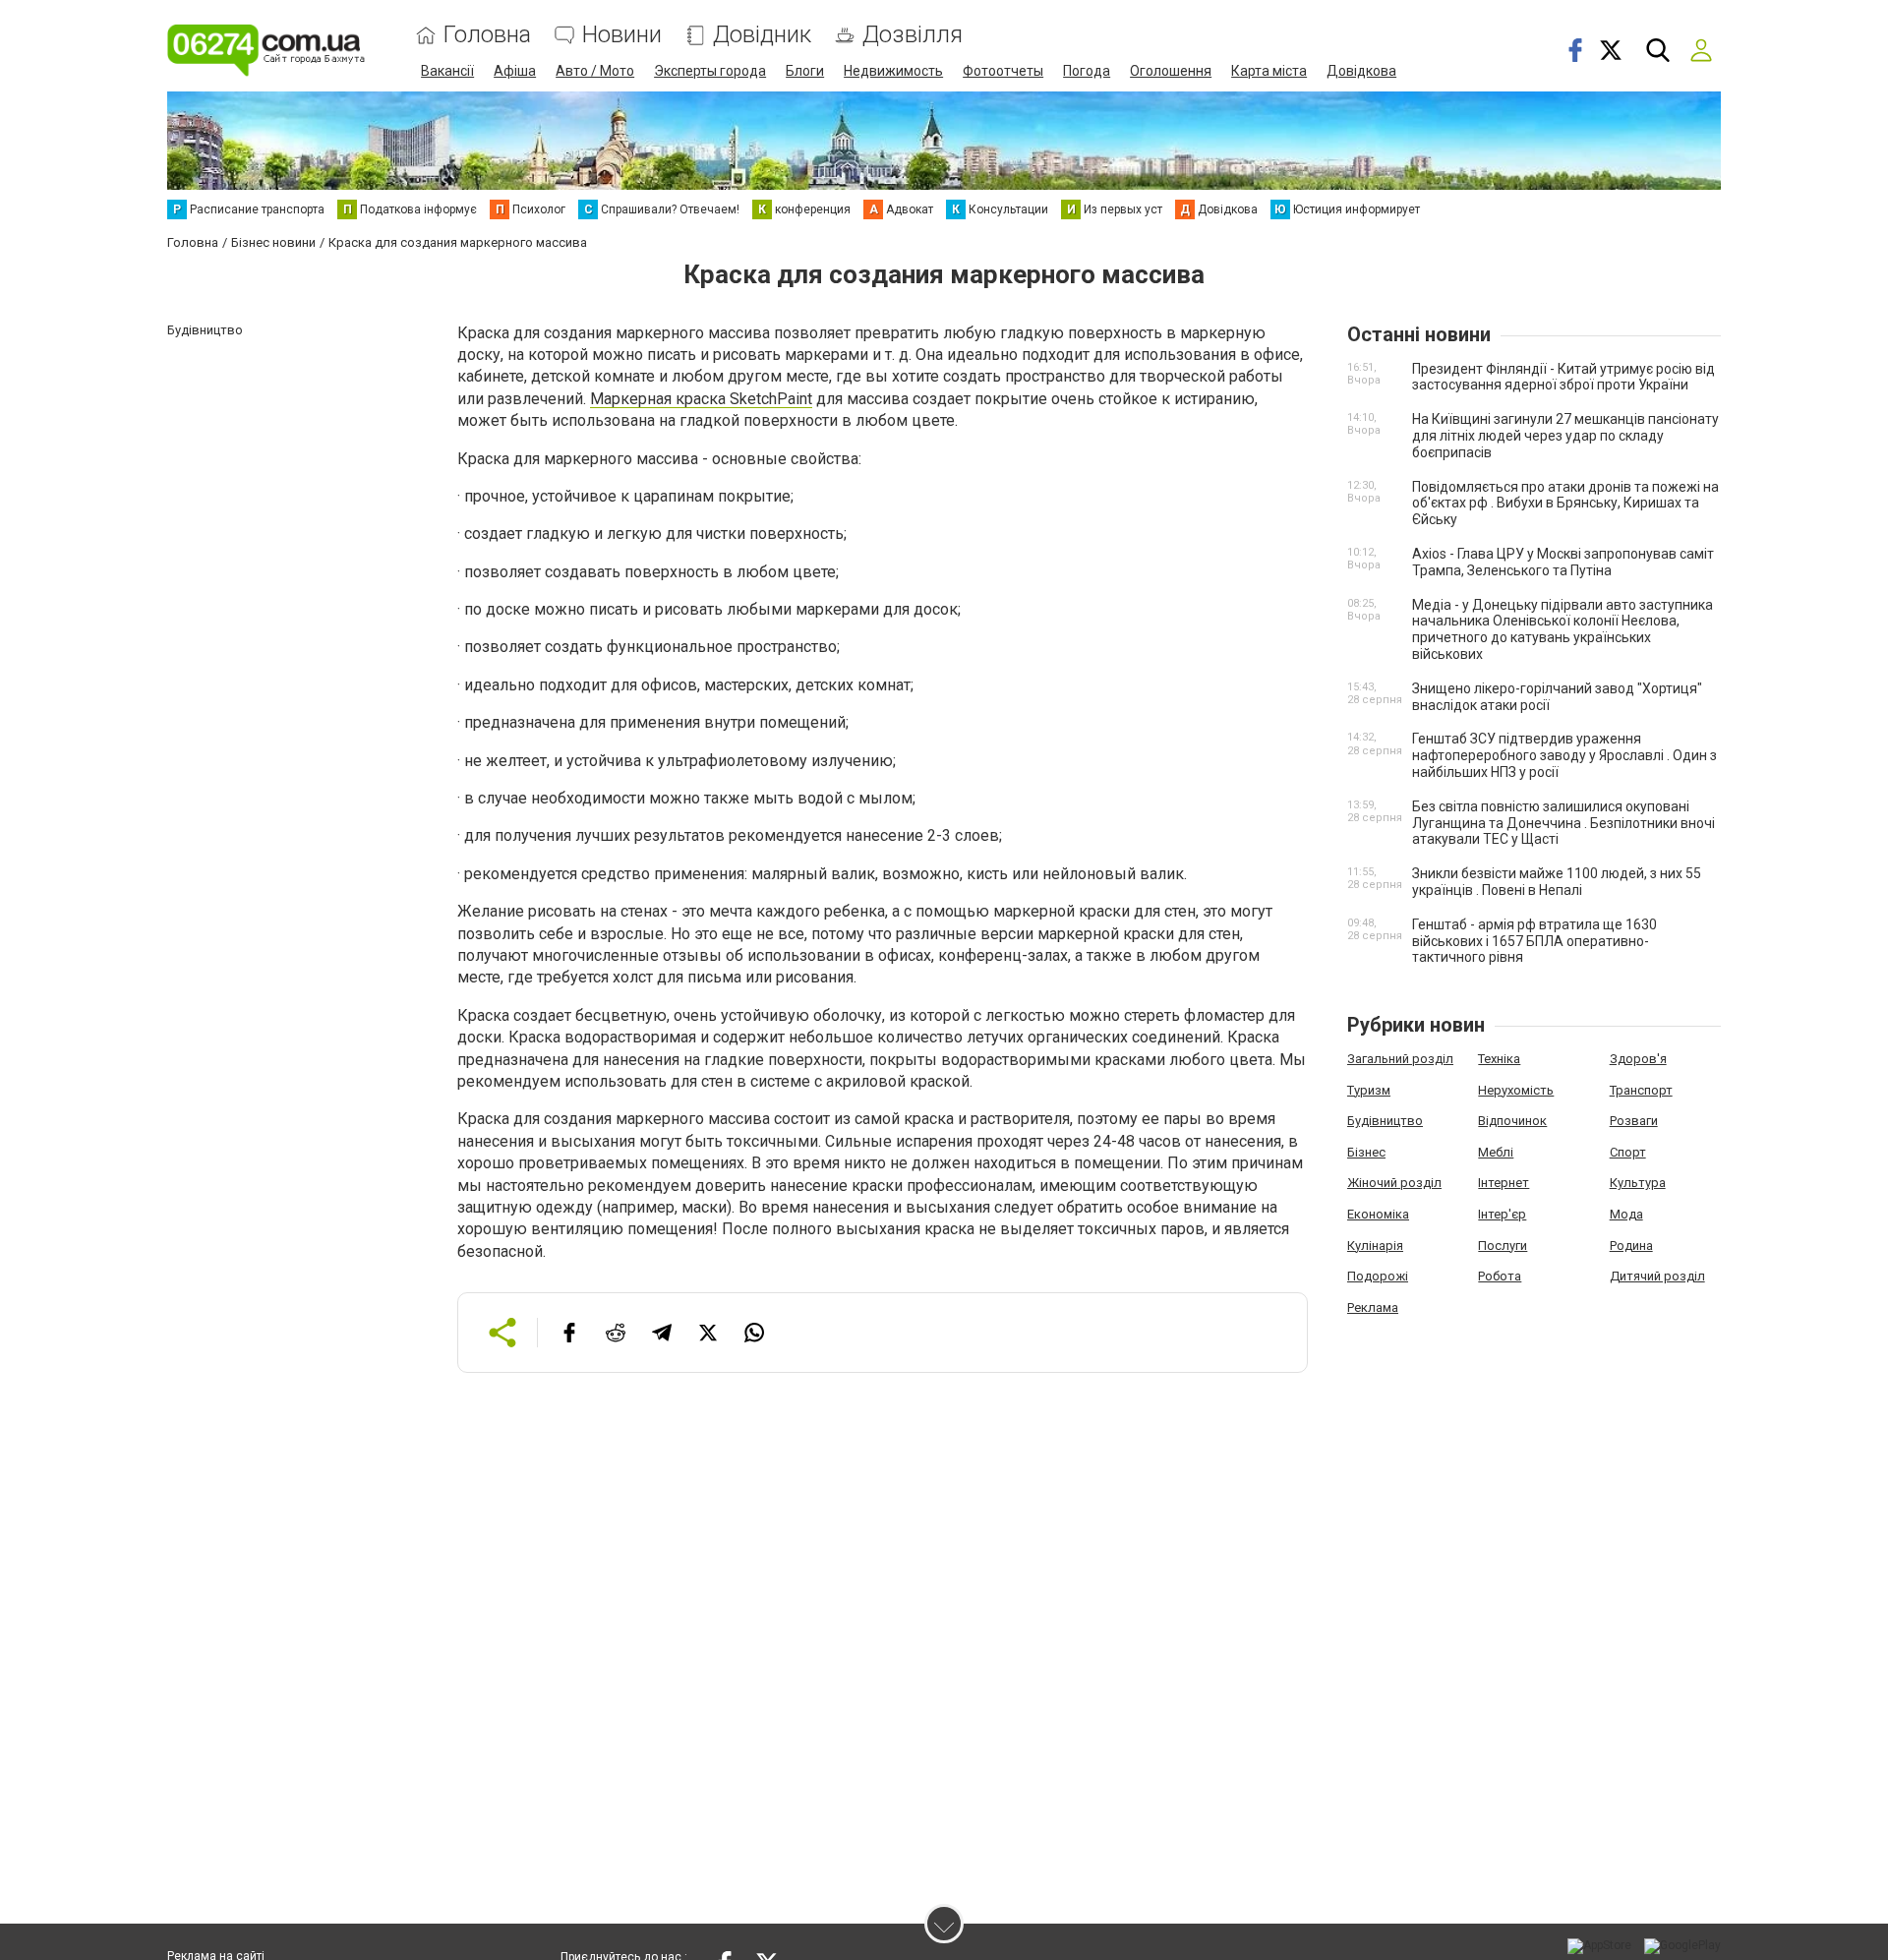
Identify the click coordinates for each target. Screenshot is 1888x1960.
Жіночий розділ (1394, 1183)
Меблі (1496, 1152)
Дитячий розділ (1657, 1276)
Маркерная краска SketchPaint (701, 399)
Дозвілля (913, 35)
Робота (1500, 1276)
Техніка (1499, 1059)
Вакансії (447, 71)
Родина (1631, 1246)
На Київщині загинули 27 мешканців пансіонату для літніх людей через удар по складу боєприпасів (1565, 436)
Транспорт (1641, 1090)
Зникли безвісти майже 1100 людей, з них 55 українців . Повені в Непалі (1557, 882)
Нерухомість (1516, 1090)
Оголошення (1171, 71)
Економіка (1378, 1214)
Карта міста (1269, 71)
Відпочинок (1512, 1121)
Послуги (1503, 1246)
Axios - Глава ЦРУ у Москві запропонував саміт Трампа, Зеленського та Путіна (1563, 562)
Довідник (762, 35)
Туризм (1369, 1090)
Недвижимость (893, 71)
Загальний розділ (1400, 1059)
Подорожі (1378, 1276)
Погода (1087, 71)
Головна (487, 35)
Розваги (1634, 1121)
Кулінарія (1375, 1246)
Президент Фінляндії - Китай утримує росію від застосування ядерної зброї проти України (1563, 377)
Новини (622, 35)
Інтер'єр (1502, 1214)
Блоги (805, 71)
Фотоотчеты (1003, 71)
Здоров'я (1638, 1059)
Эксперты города (710, 71)
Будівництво (1385, 1121)
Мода (1626, 1214)
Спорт (1628, 1152)
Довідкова (1361, 71)
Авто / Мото (595, 71)
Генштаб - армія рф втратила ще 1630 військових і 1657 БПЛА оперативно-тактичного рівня (1534, 941)
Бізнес (1366, 1152)
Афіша (515, 71)
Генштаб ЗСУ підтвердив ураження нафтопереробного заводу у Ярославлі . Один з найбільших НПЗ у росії (1564, 755)
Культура (1638, 1183)
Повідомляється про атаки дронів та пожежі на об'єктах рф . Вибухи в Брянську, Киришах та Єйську (1565, 504)
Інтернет (1504, 1183)
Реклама (1373, 1307)
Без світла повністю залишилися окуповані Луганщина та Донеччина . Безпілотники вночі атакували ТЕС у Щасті (1563, 823)
